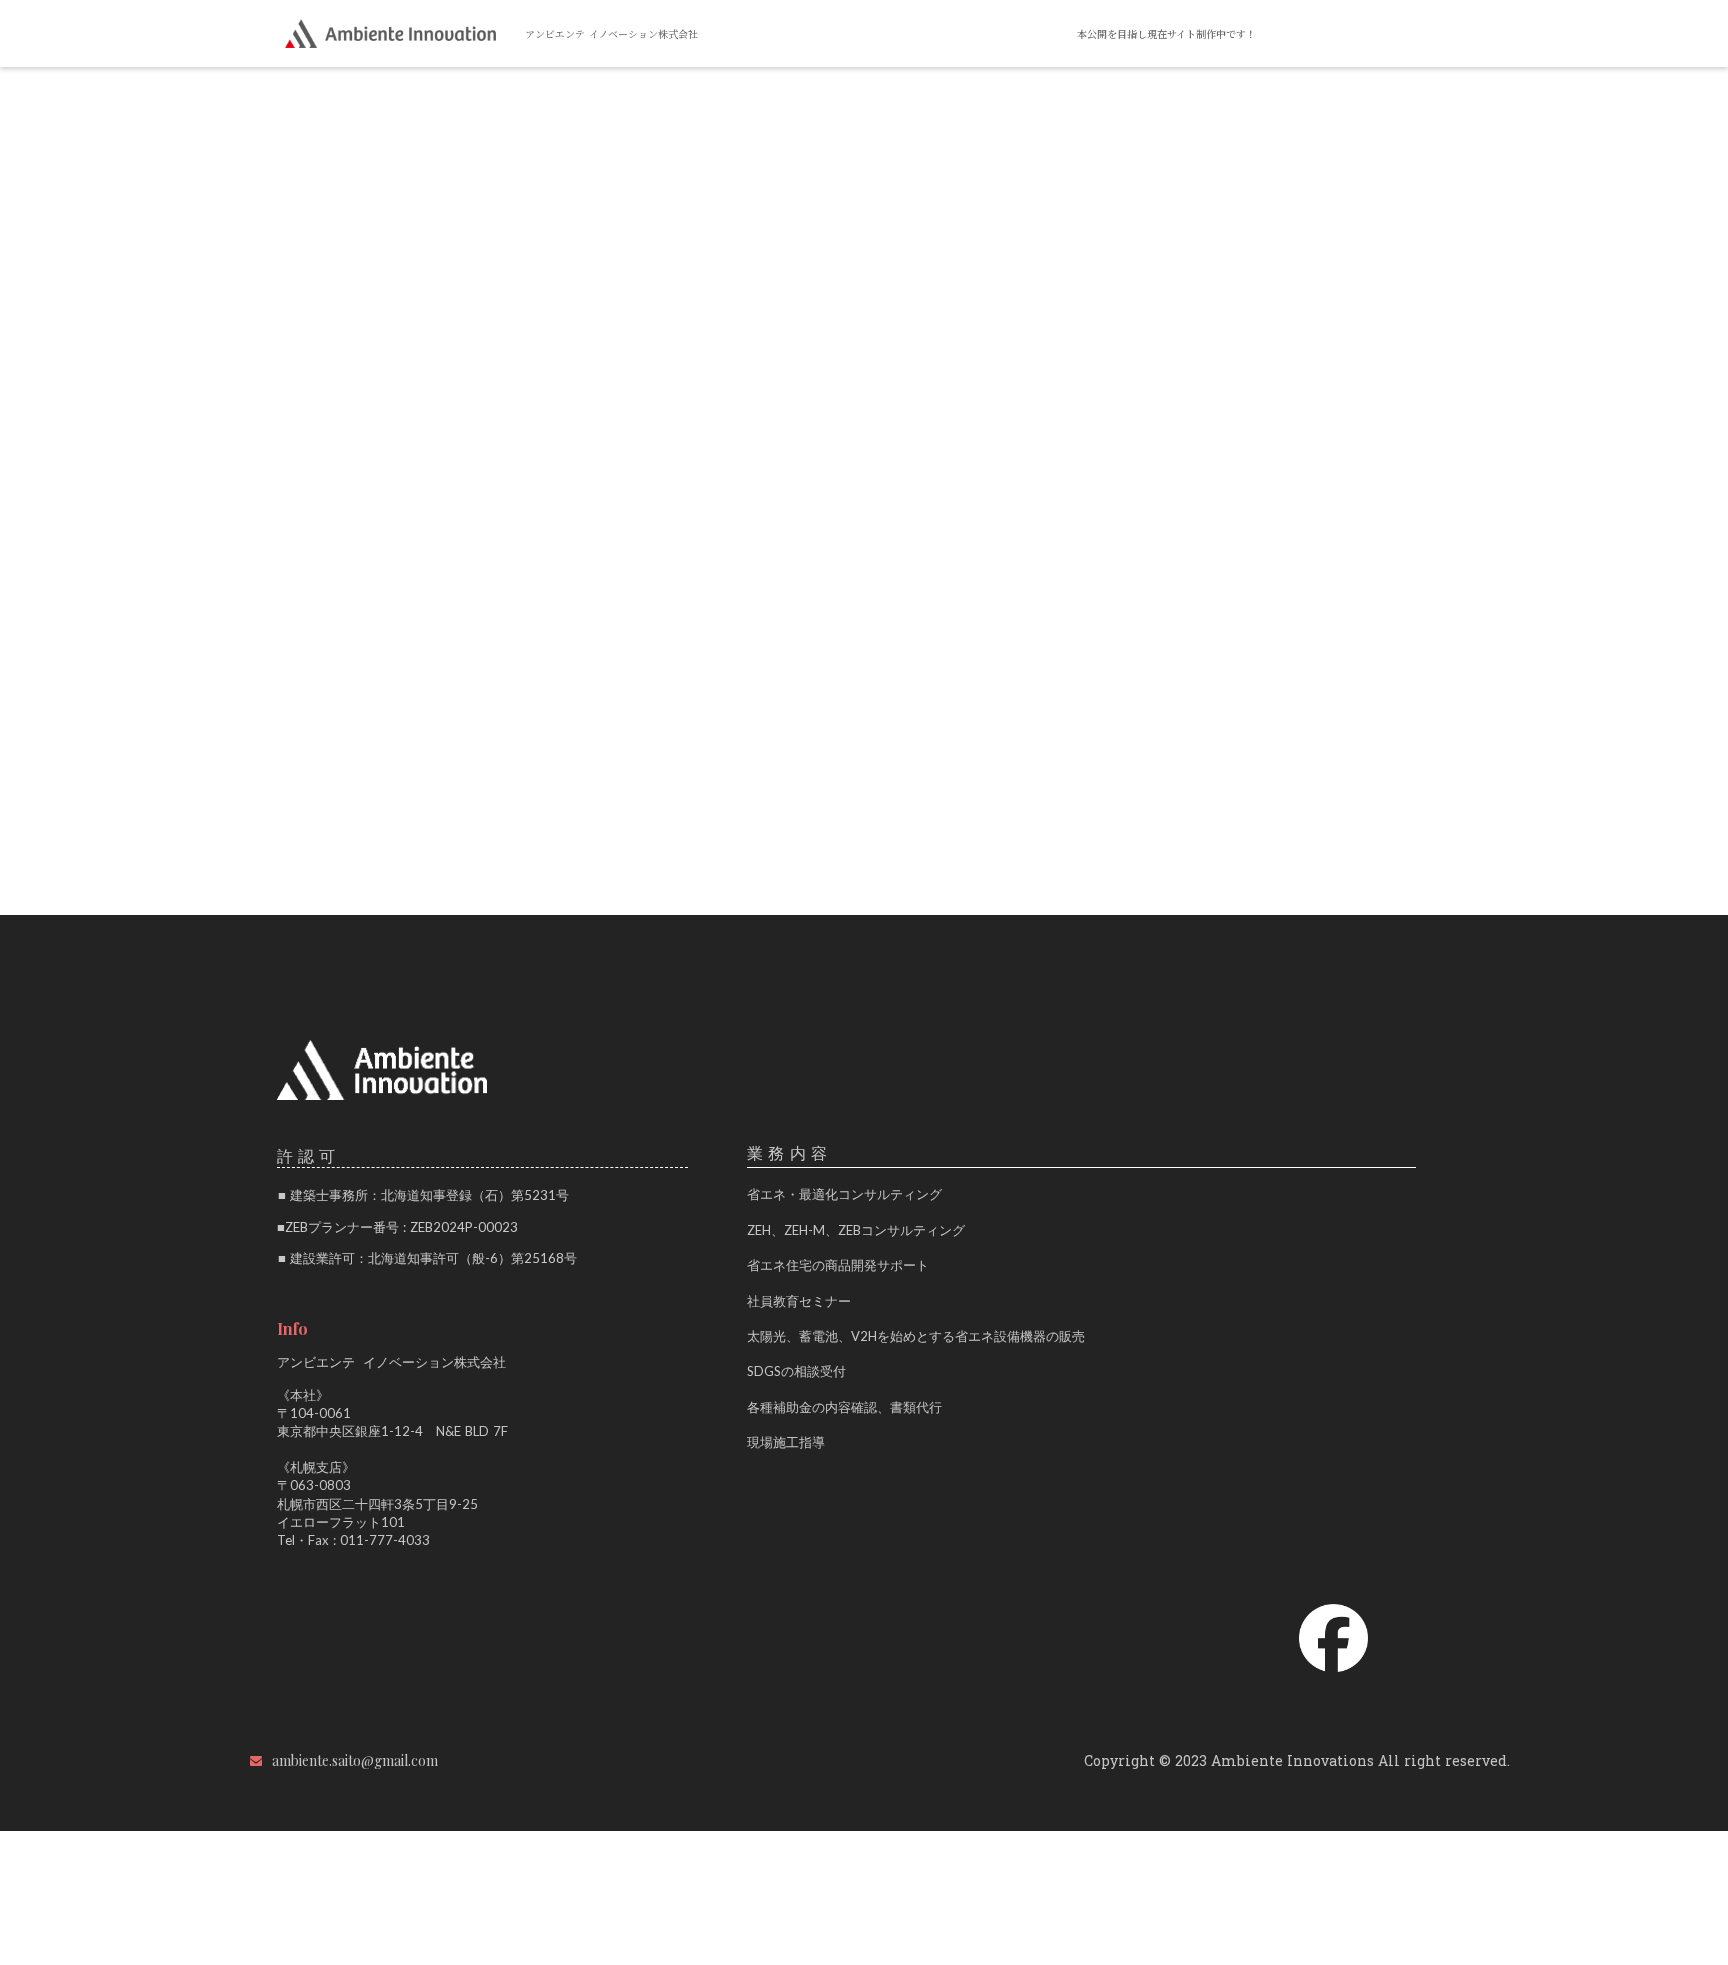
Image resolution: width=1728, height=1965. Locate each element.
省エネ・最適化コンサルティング (844, 1194)
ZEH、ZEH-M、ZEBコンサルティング (856, 1230)
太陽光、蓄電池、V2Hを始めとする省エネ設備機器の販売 (916, 1336)
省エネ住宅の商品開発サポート (838, 1265)
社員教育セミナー (799, 1301)
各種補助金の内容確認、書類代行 (844, 1407)
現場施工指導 (786, 1442)
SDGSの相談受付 (796, 1371)
